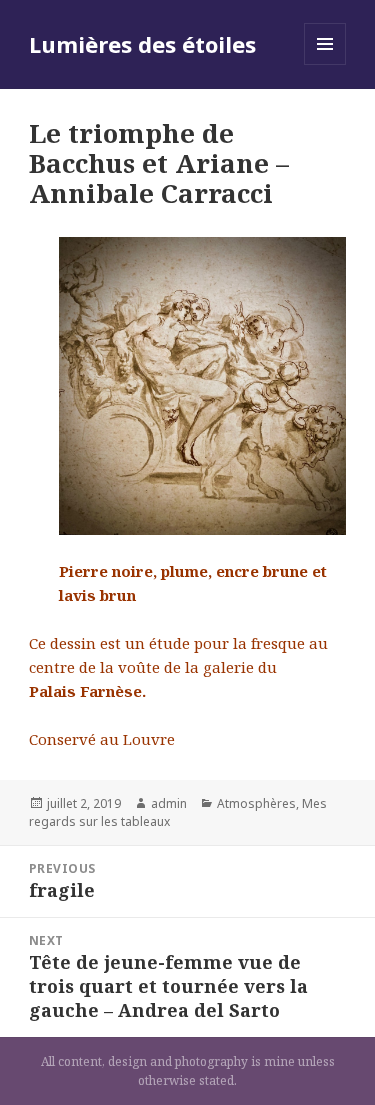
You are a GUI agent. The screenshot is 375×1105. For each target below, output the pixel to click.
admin (169, 803)
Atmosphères (256, 803)
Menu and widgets (325, 64)
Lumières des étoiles (142, 44)
